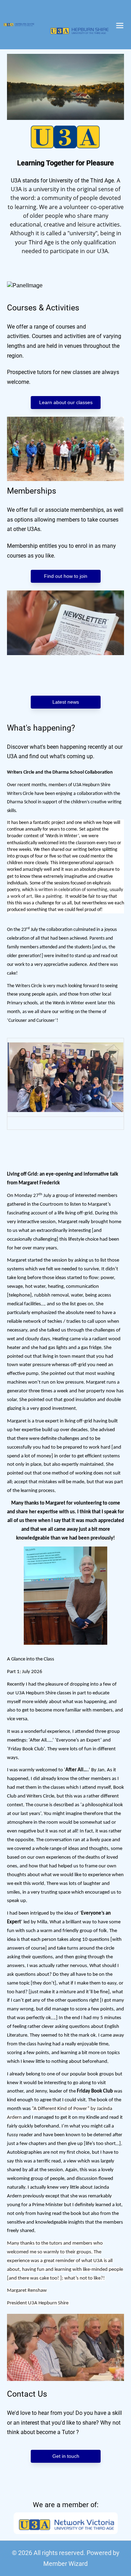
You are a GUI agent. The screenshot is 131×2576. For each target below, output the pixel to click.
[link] (19, 24)
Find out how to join (66, 576)
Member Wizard (65, 2564)
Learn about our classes (65, 402)
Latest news (66, 702)
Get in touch (65, 2456)
